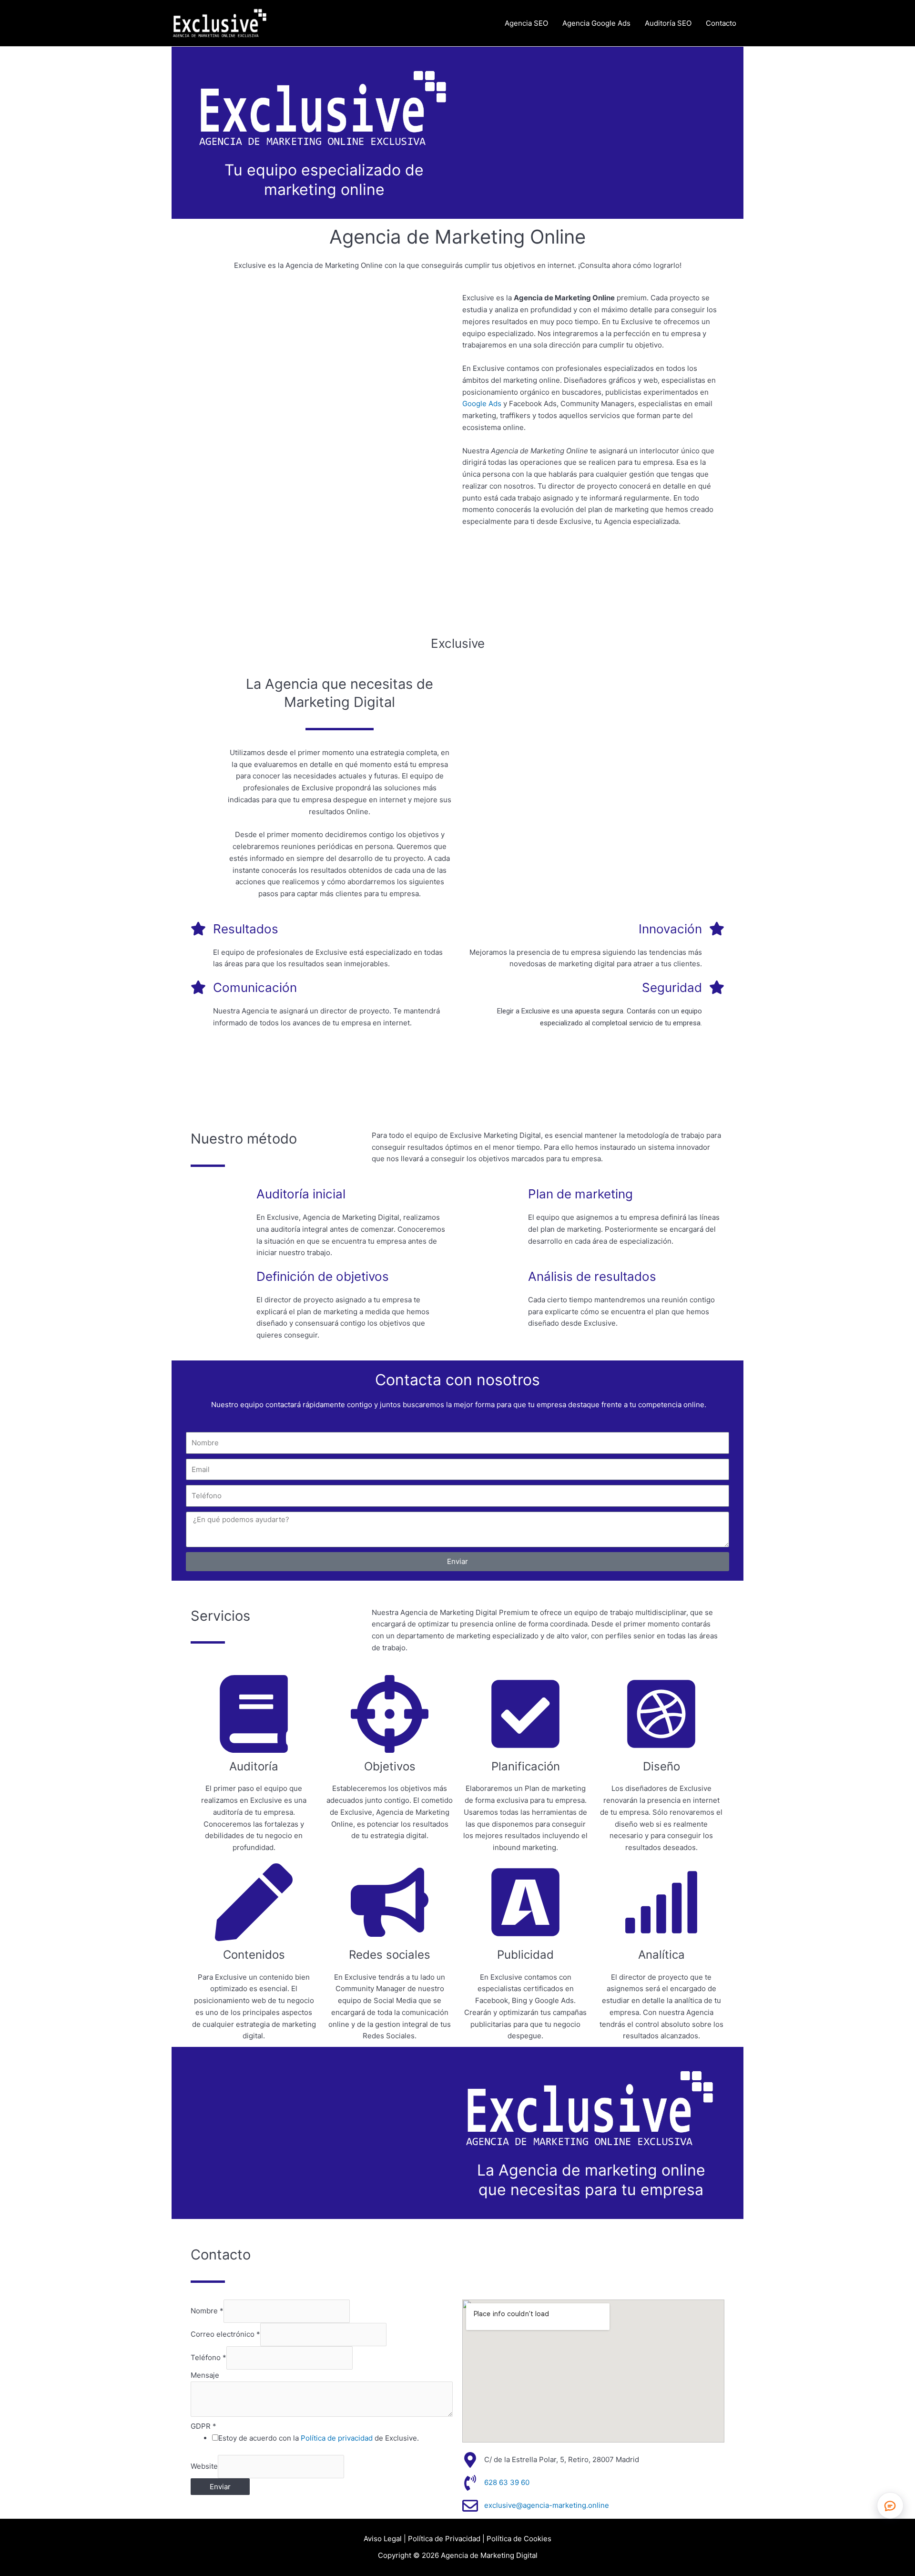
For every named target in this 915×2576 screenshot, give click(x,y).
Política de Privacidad (444, 2539)
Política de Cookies (519, 2539)
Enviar (220, 2487)
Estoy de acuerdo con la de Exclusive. (319, 2438)
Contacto (721, 23)
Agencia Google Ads (596, 23)
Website (204, 2466)
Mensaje (205, 2375)
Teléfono (208, 2357)
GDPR (203, 2426)
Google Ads (482, 404)
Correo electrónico (225, 2334)
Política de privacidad (337, 2438)
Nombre (207, 2311)
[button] (890, 2505)
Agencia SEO (526, 23)
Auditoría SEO (668, 23)
